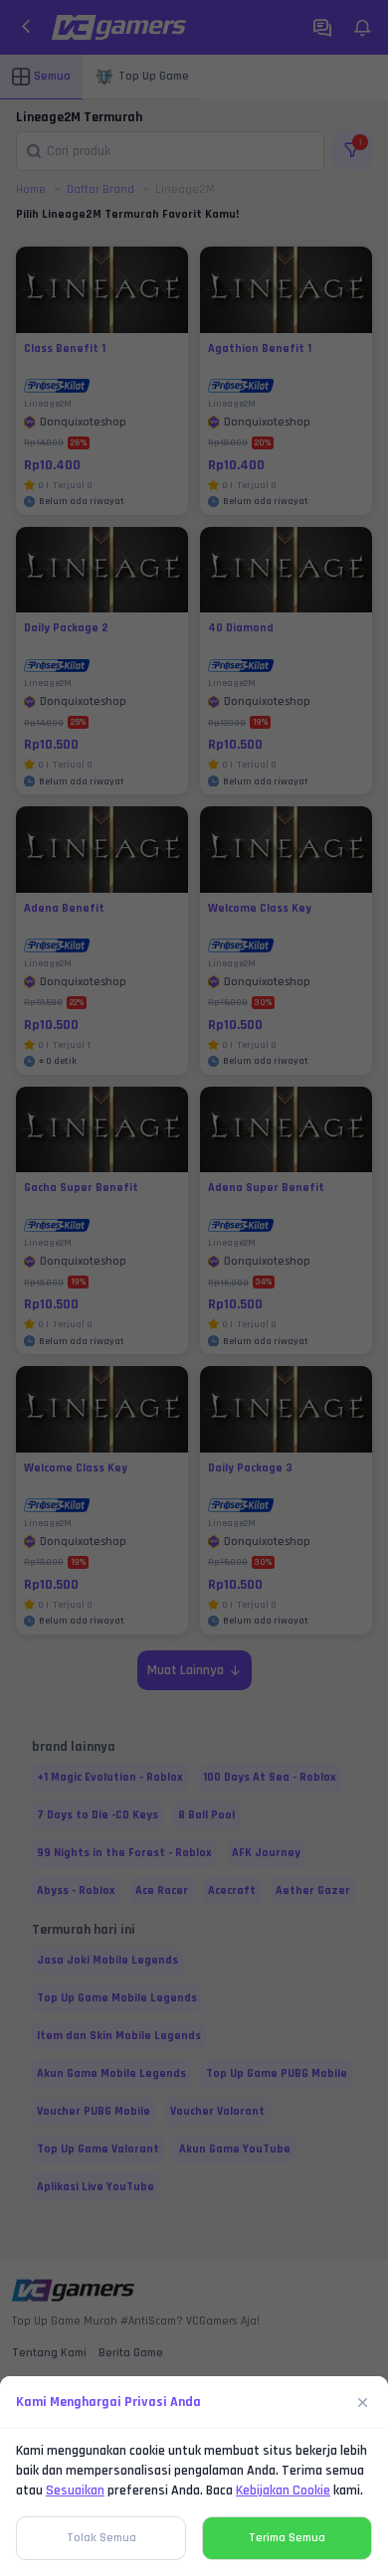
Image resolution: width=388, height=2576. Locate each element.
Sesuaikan (75, 2490)
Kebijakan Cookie (283, 2490)
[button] (194, 1288)
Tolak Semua (101, 2538)
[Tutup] (363, 2402)
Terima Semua (287, 2538)
